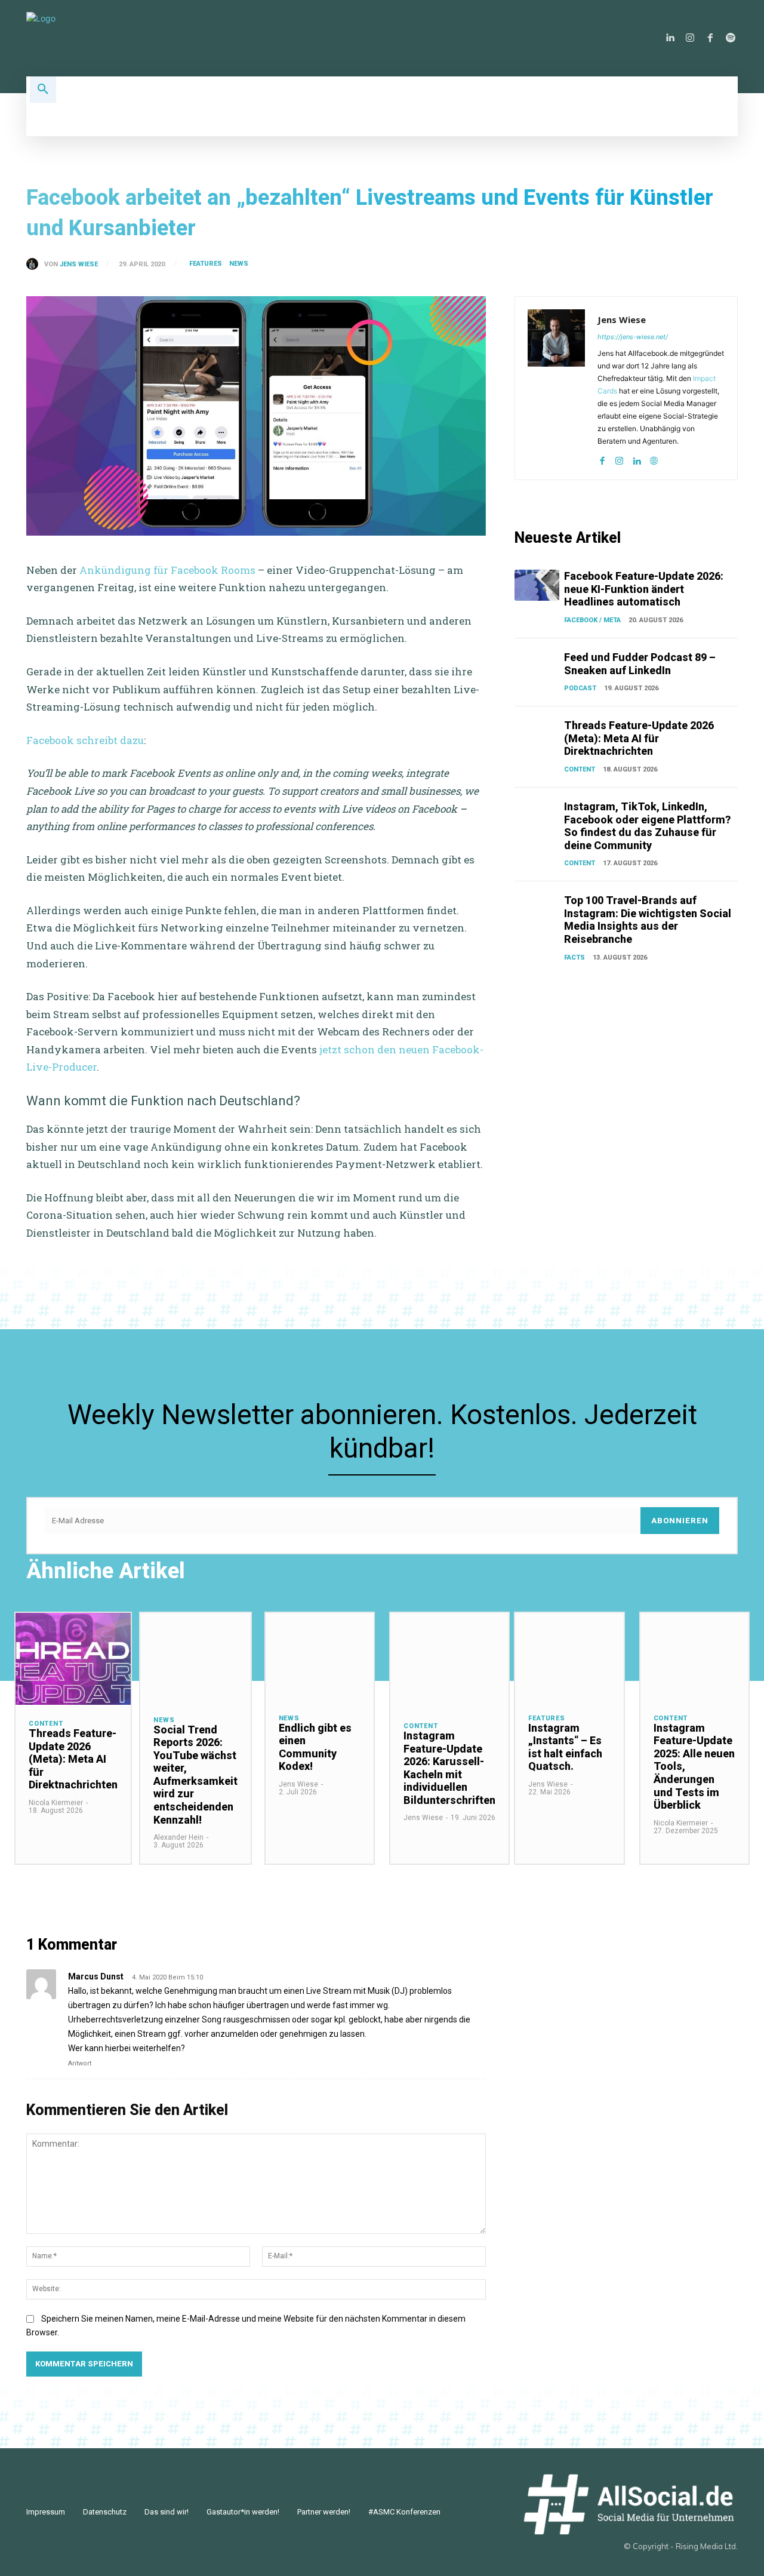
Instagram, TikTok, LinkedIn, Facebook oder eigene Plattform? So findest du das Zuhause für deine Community (647, 826)
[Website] (654, 458)
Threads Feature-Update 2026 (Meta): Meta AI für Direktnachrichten (639, 738)
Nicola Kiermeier (56, 1803)
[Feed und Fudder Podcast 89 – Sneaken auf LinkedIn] (537, 666)
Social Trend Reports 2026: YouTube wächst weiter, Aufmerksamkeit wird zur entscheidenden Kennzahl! (195, 1775)
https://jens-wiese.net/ (633, 337)
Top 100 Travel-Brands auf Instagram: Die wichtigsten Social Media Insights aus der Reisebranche (648, 920)
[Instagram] (690, 38)
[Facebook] (710, 38)
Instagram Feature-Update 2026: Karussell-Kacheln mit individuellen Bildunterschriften (449, 1768)
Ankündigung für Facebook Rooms (167, 570)
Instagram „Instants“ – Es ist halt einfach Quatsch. (565, 1747)
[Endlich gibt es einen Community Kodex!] (320, 1656)
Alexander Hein (178, 1837)
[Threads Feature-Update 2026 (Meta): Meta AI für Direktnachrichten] (537, 734)
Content (580, 769)
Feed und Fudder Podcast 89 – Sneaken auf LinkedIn (640, 664)
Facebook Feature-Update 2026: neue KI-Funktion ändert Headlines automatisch (644, 589)
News (239, 264)
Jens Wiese (79, 264)
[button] (43, 90)
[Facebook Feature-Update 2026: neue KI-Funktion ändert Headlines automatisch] (537, 585)
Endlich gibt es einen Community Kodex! (315, 1747)
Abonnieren (680, 1521)
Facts (574, 957)
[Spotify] (731, 38)
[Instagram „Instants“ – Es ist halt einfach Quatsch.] (569, 1656)
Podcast (580, 688)
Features (206, 264)
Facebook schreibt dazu (85, 740)
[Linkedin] (670, 38)
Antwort (80, 2063)
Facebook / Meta (592, 620)
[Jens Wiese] (35, 264)
